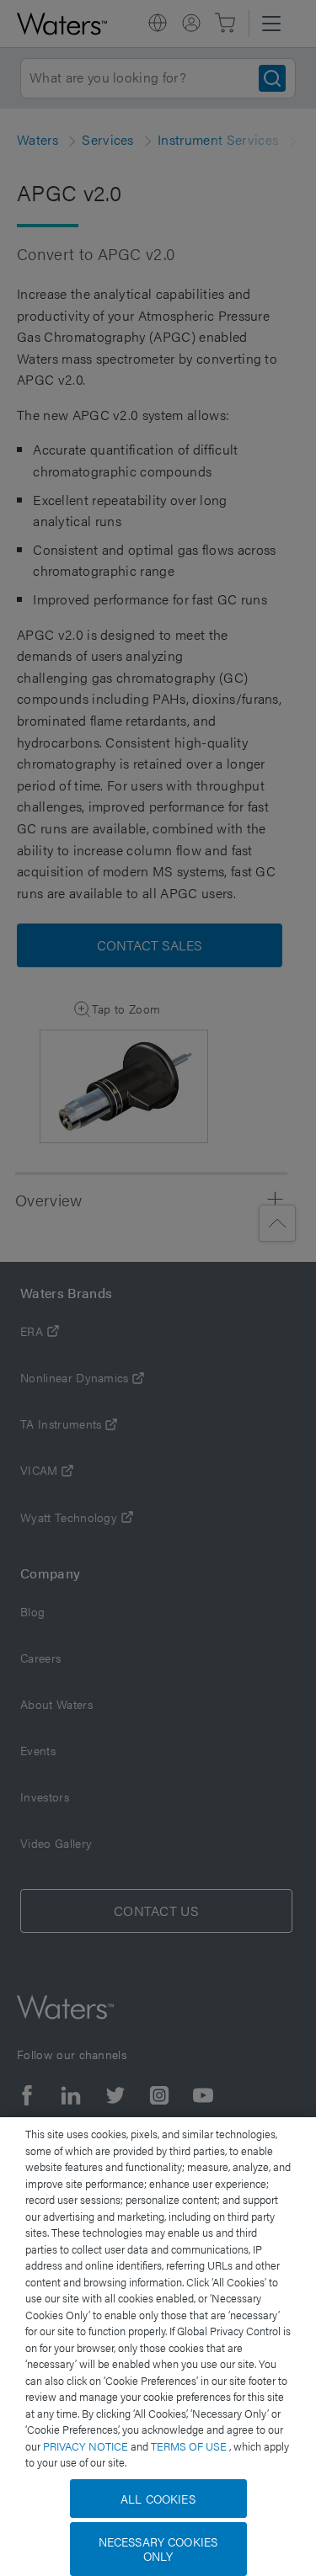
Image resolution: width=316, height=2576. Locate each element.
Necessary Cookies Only (158, 2549)
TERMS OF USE (190, 2446)
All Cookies (158, 2499)
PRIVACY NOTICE (87, 2446)
